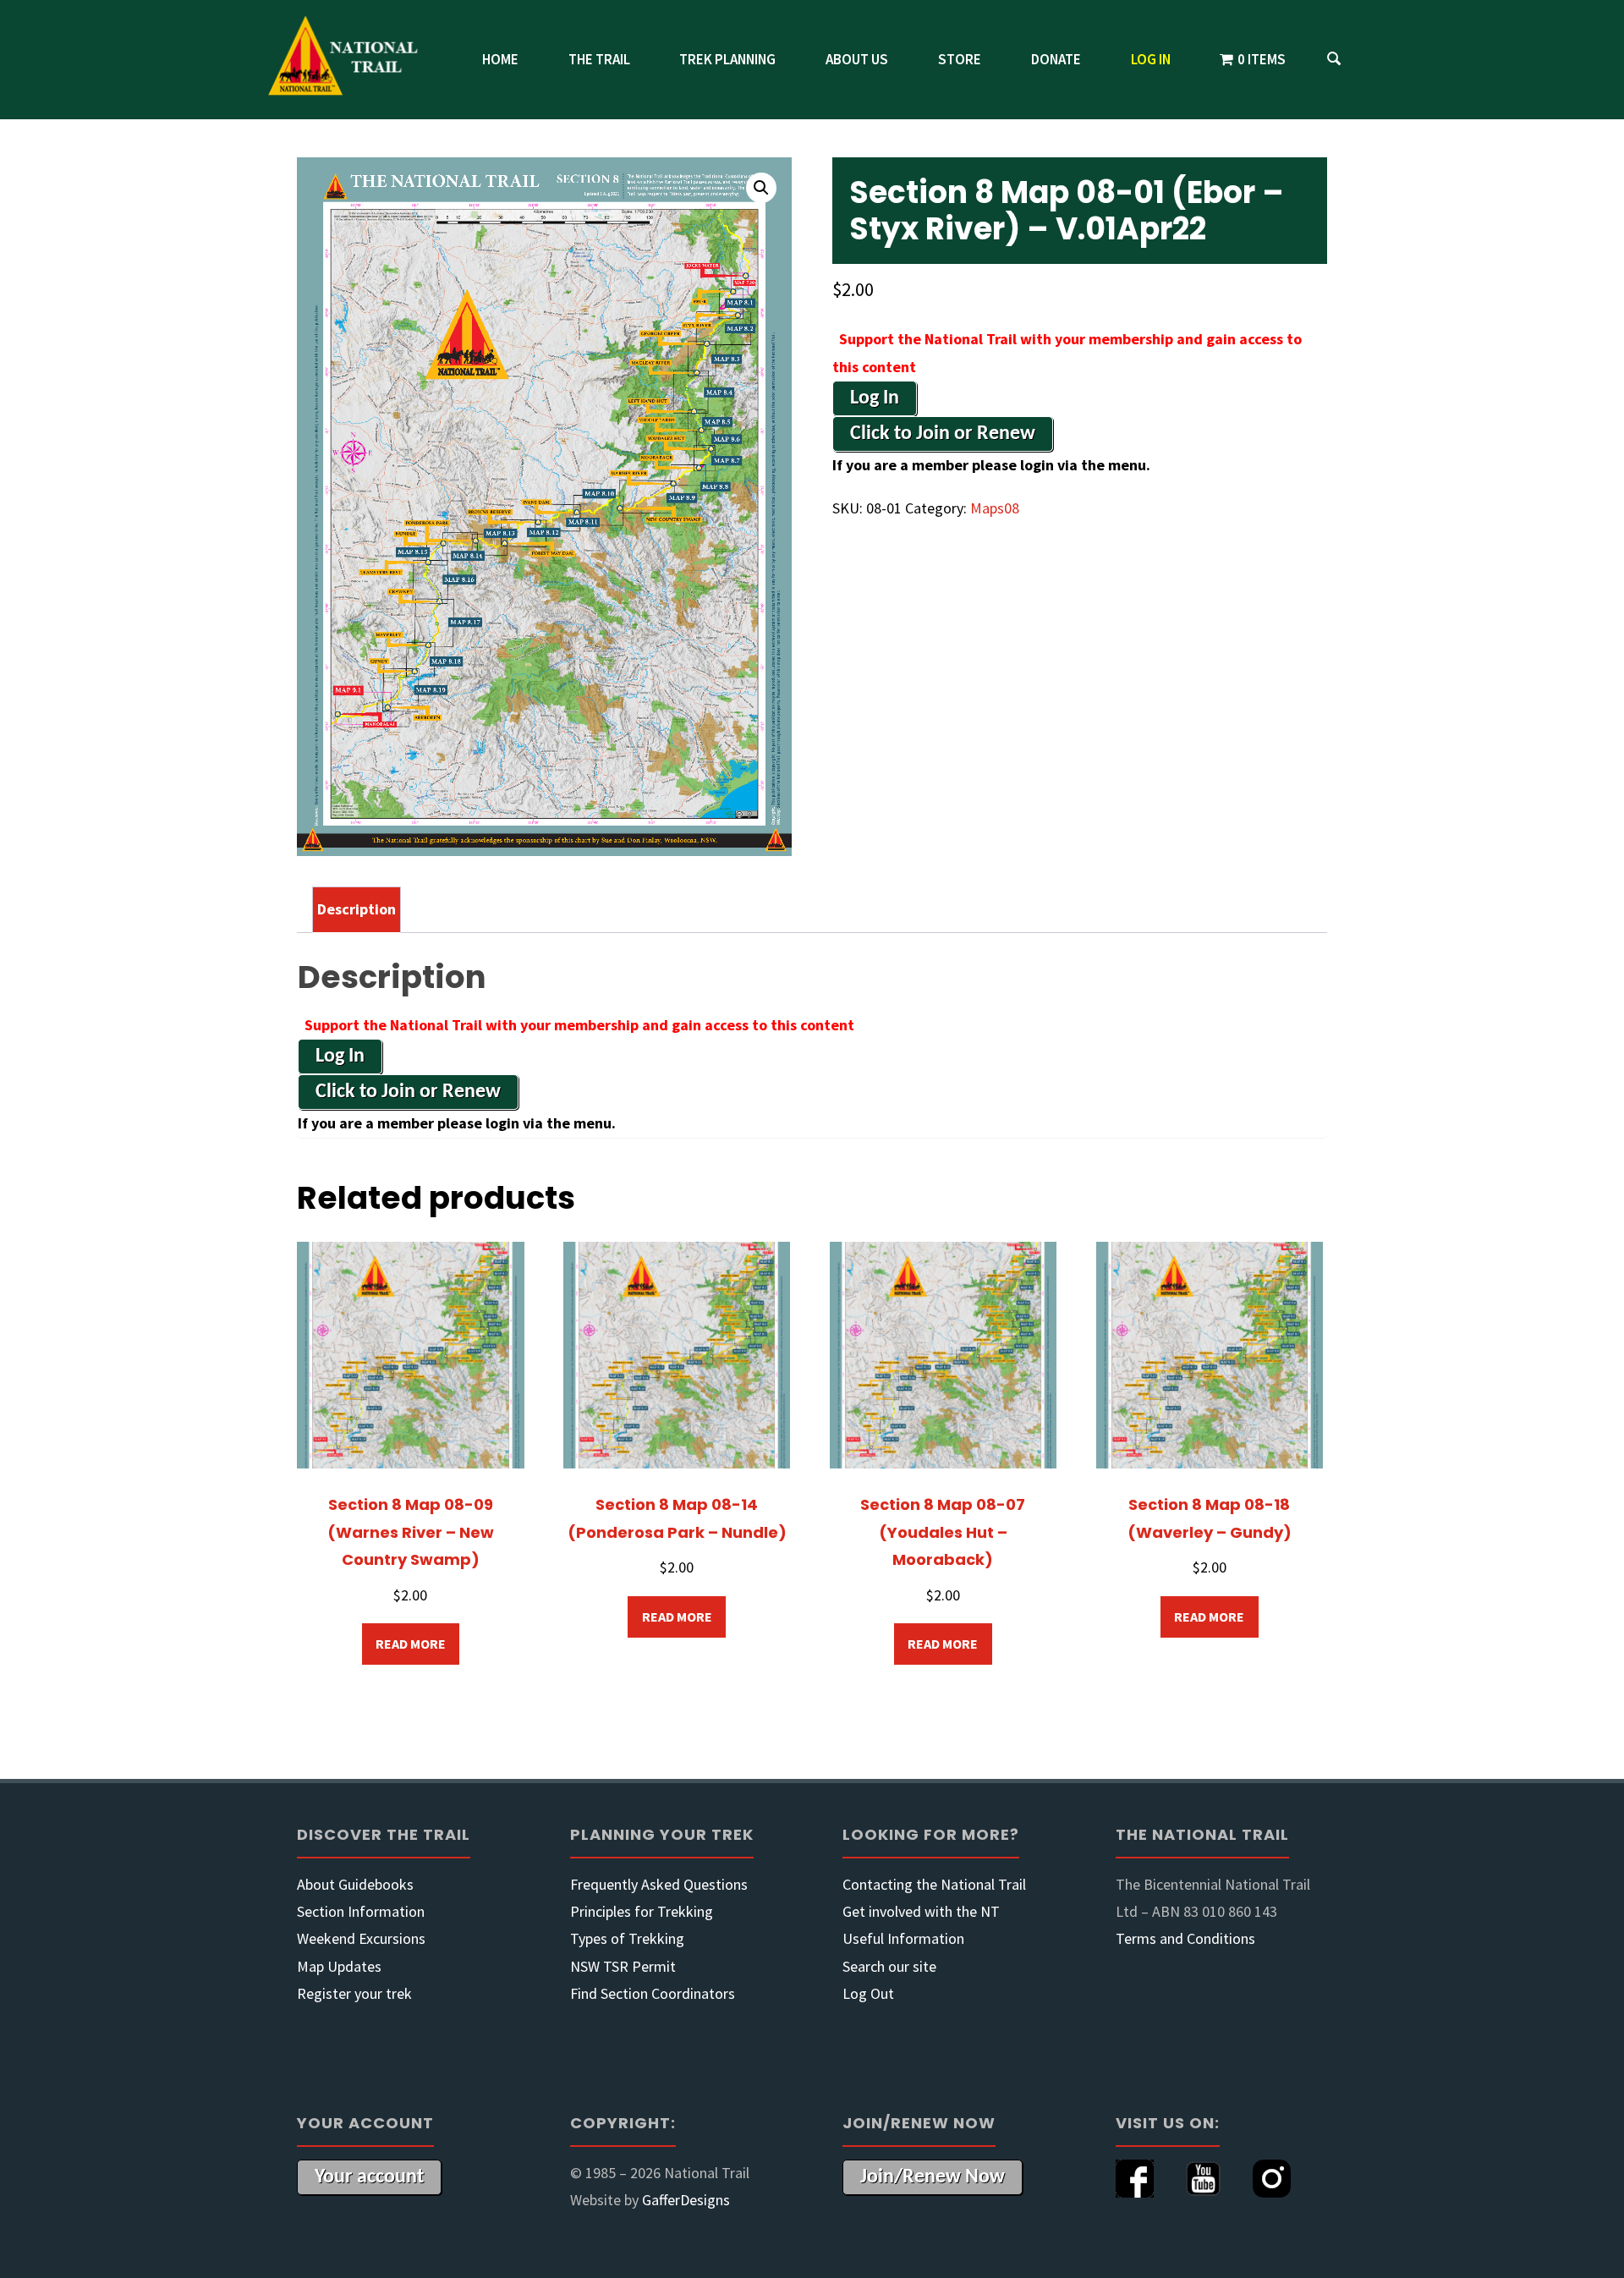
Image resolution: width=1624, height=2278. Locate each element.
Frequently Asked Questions (659, 1884)
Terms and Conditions (1185, 1938)
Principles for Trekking (642, 1911)
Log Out (868, 1993)
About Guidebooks (355, 1884)
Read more (411, 1644)
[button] (761, 188)
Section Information (361, 1911)
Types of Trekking (627, 1938)
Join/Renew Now (933, 2177)
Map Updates (339, 1966)
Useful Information (903, 1938)
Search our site (889, 1966)
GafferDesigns (686, 2200)
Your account (369, 2177)
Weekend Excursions (361, 1938)
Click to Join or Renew (943, 434)
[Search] (1334, 60)
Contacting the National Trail (934, 1884)
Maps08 (995, 508)
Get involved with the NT (921, 1911)
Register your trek (354, 1993)
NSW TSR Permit (623, 1966)
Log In (875, 398)
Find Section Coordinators (653, 1993)
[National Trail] (351, 60)
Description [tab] (357, 909)
